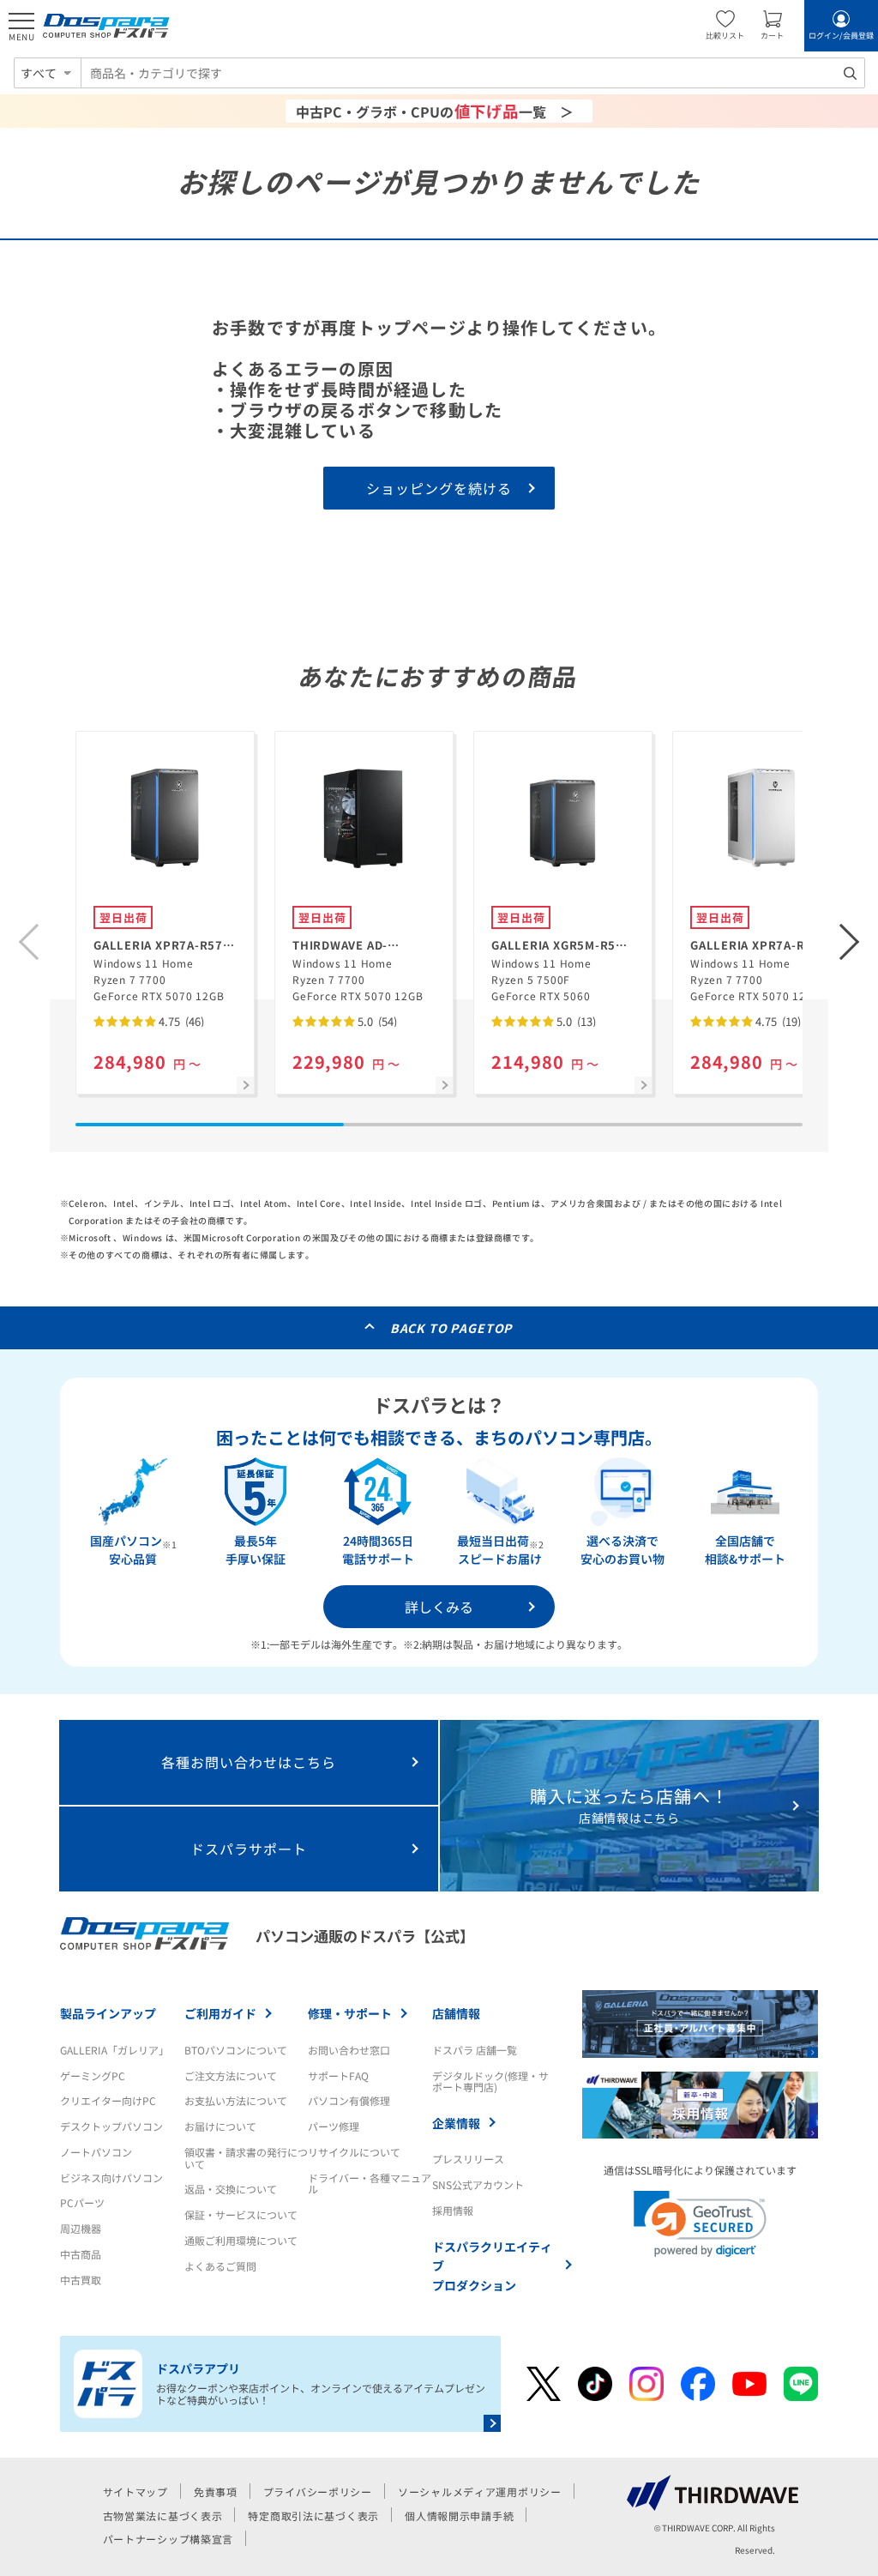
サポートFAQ (338, 2075)
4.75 (180, 1021)
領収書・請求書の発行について (246, 2158)
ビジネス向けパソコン (111, 2178)
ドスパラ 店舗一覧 (475, 2050)
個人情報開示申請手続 (459, 2516)
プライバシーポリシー (318, 2492)
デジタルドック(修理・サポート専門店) (490, 2081)
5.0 (376, 1021)
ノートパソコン (96, 2152)
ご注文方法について (231, 2075)
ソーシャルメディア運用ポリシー (480, 2492)
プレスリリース (468, 2159)
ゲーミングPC (93, 2075)
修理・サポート (350, 2013)
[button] (850, 942)
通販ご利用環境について (241, 2240)
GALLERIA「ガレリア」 (114, 2050)
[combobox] (473, 73)
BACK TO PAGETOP (451, 1328)
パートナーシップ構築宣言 (168, 2539)
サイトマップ (135, 2492)
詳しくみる (439, 1607)
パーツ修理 (334, 2126)
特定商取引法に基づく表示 (313, 2516)
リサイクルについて (354, 2152)
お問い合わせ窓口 (349, 2050)
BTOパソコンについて (236, 2050)
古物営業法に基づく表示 (163, 2516)
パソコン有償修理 (349, 2100)
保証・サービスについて (241, 2214)
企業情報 (456, 2123)
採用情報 (453, 2210)
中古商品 (81, 2254)
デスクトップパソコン (111, 2126)
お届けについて (220, 2126)
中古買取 (81, 2280)
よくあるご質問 (220, 2266)
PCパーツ (82, 2202)
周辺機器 (81, 2228)
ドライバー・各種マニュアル (370, 2184)
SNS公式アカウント (478, 2184)
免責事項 (216, 2492)
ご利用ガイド (220, 2013)
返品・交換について (231, 2189)
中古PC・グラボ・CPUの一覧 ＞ (435, 111)
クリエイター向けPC (108, 2100)
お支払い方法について (236, 2100)
